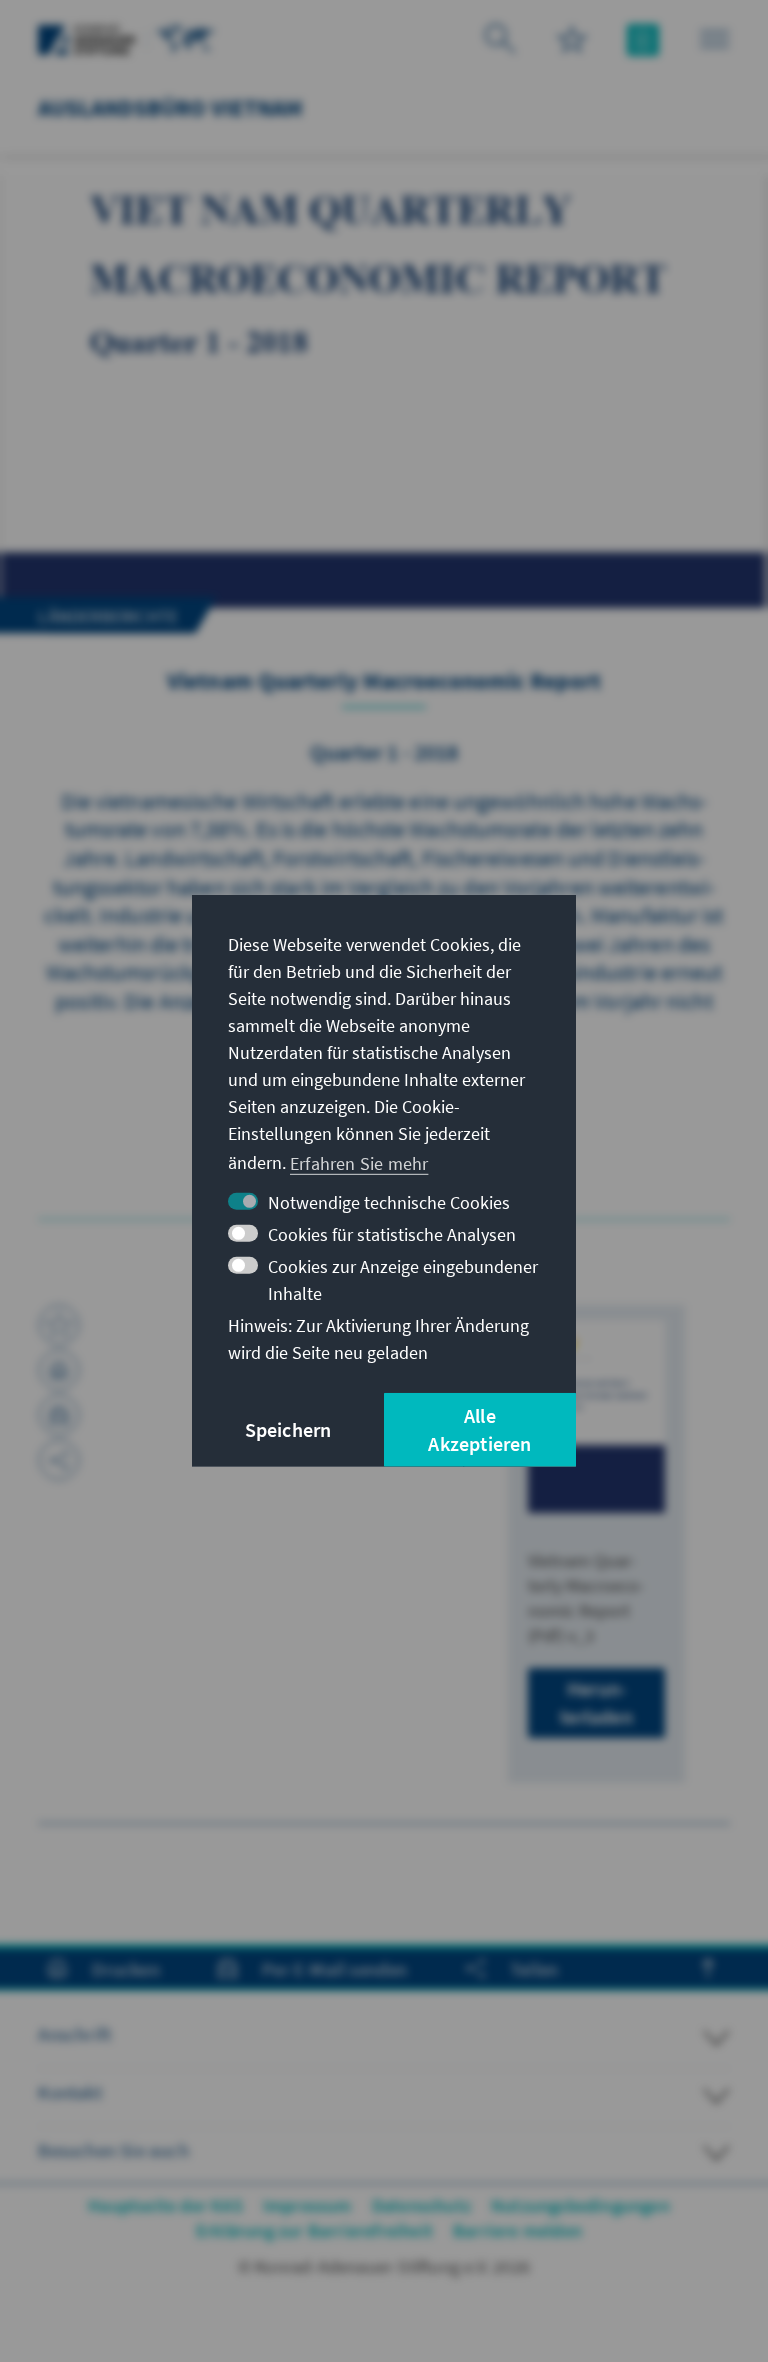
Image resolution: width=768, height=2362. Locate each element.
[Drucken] (59, 1370)
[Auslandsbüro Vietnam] (186, 37)
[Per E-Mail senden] (59, 1415)
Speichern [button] (288, 1429)
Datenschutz (421, 2205)
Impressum (307, 2205)
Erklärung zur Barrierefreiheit (314, 2230)
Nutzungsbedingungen (580, 2205)
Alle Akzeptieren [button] (479, 1429)
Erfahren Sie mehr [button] (359, 1162)
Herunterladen (596, 1702)
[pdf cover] (596, 1416)
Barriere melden (517, 2230)
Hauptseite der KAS (165, 2205)
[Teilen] (59, 1460)
